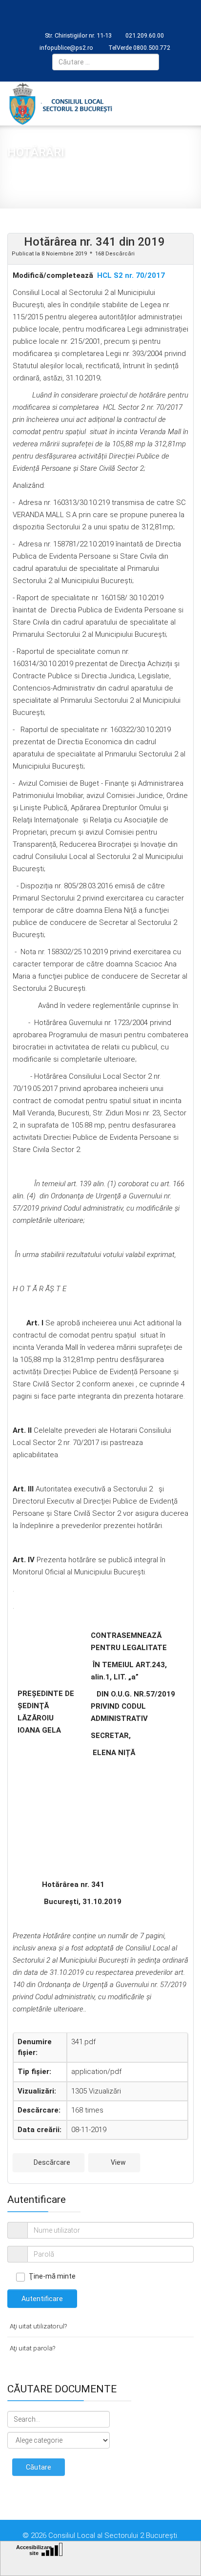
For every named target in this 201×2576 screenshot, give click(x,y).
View (118, 2162)
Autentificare (42, 2299)
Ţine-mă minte (52, 2276)
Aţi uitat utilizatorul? (38, 2326)
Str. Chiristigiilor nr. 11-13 (78, 35)
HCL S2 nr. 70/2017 (131, 275)
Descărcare (51, 2162)
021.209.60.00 (145, 35)
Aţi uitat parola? (32, 2348)
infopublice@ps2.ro (66, 48)
